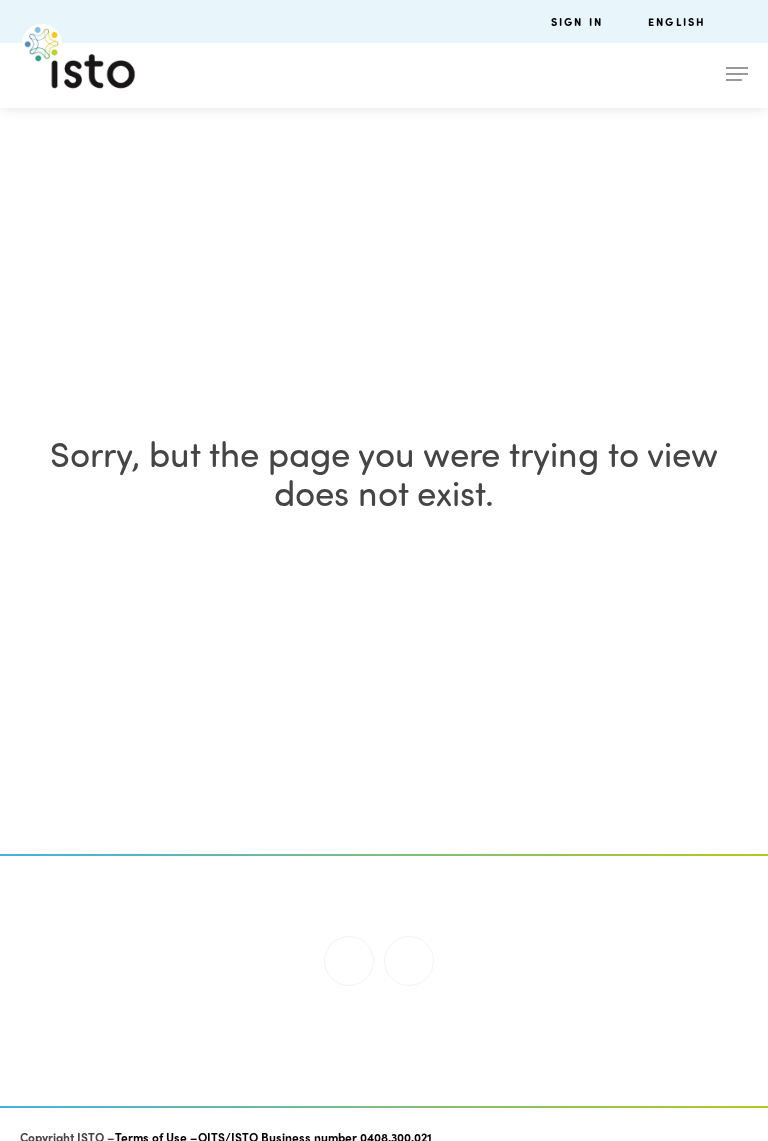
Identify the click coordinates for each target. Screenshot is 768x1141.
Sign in (577, 21)
